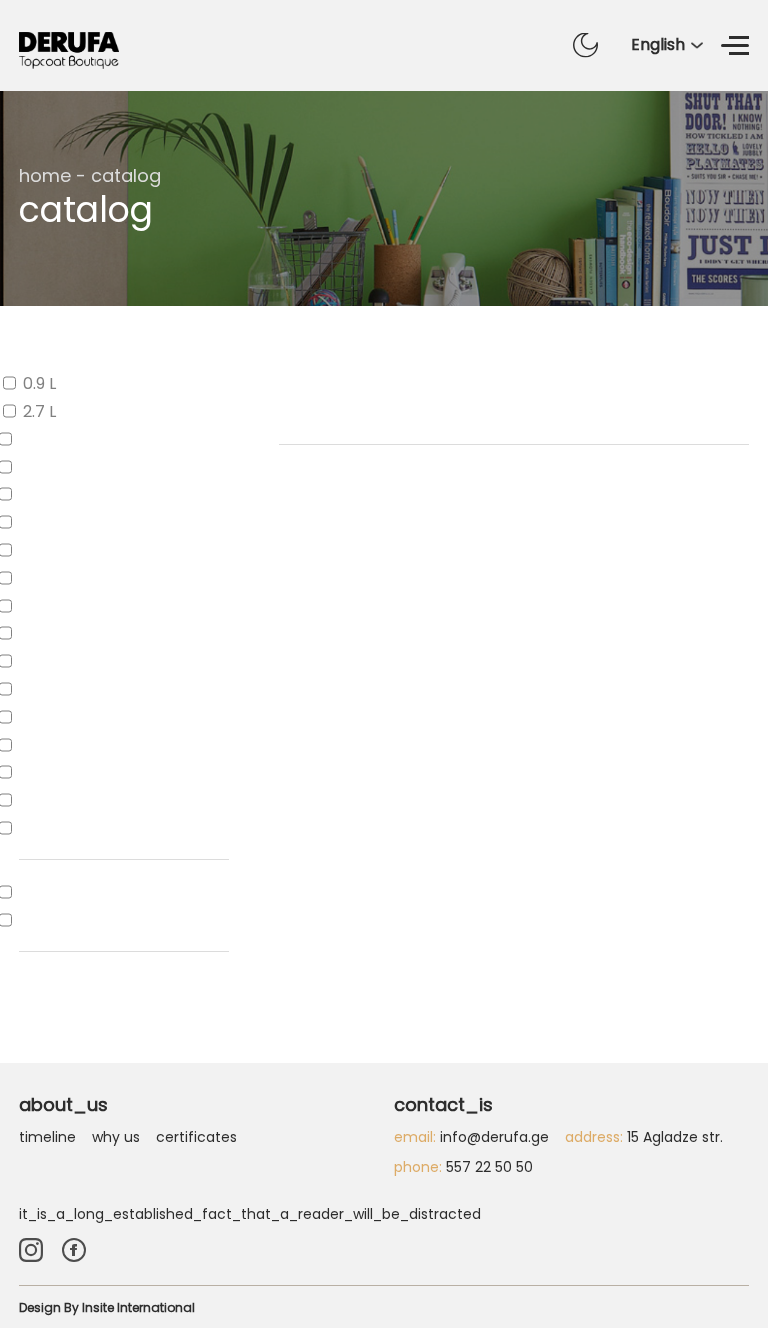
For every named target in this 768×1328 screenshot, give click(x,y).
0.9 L (39, 383)
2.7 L (39, 411)
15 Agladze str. (644, 1137)
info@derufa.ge (471, 1137)
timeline (47, 1137)
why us (116, 1137)
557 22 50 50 (463, 1167)
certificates (196, 1137)
